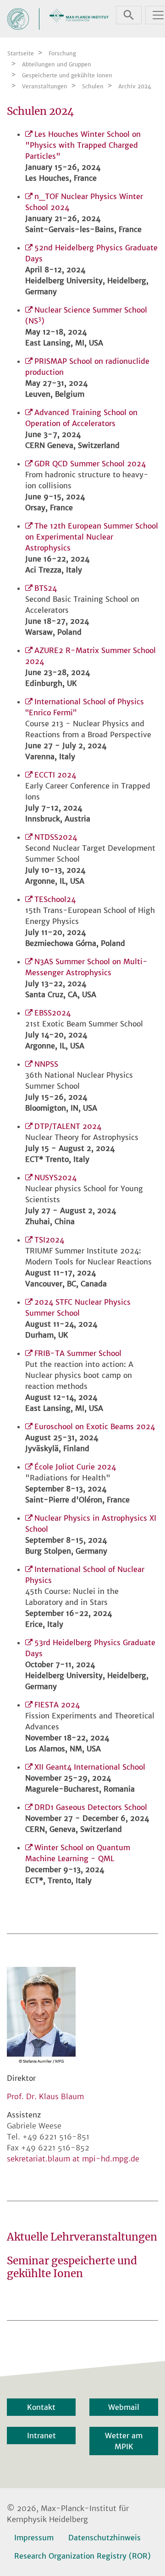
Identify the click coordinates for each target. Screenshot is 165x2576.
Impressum (34, 2538)
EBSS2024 (52, 1013)
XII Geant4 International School (90, 1767)
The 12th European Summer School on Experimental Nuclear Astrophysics (92, 537)
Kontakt (41, 2407)
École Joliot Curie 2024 (75, 1467)
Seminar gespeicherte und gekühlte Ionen (72, 2267)
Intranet (41, 2436)
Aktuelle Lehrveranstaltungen (82, 2237)
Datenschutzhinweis (104, 2538)
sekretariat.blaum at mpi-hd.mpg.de (73, 2159)
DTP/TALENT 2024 (68, 1126)
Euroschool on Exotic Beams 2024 (95, 1426)
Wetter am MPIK (124, 2441)
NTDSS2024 (56, 837)
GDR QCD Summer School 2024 (90, 464)
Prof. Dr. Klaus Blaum (45, 2096)
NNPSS (46, 1064)
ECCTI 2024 (55, 775)
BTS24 (46, 588)
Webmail (124, 2407)
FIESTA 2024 (57, 1705)
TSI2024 (49, 1240)
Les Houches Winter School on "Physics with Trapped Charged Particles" (83, 145)
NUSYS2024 (55, 1177)
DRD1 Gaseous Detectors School (91, 1807)
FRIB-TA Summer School (78, 1353)
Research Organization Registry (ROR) (82, 2556)
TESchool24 (55, 899)
